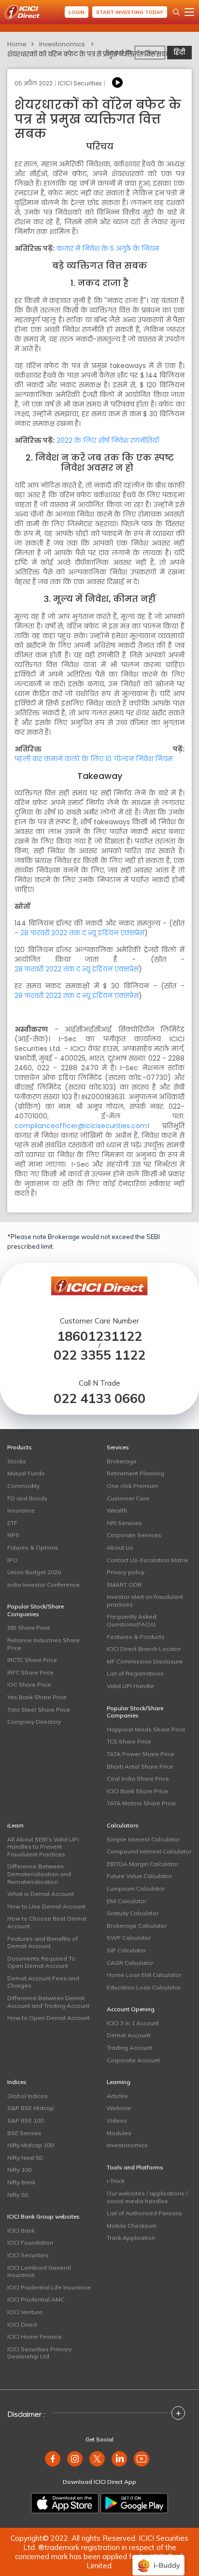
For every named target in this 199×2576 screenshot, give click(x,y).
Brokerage (122, 1461)
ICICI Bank (21, 2230)
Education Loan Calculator (144, 1987)
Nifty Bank (21, 2182)
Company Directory (34, 1722)
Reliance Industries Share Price (43, 1644)
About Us (120, 1547)
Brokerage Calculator (137, 1926)
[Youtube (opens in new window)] (142, 2459)
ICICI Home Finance (35, 2337)
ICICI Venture (25, 2312)
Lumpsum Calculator (136, 1888)
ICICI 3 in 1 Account (133, 2023)
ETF (12, 1523)
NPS (13, 1535)
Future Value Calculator (139, 1876)
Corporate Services (134, 1535)
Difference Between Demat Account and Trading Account (48, 2002)
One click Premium (133, 1486)
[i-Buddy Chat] (158, 2558)
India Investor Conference (43, 1585)
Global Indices (28, 2096)
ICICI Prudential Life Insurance (49, 2287)
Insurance (21, 1510)
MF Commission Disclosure (145, 1661)
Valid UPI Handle (130, 1686)
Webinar (119, 2108)
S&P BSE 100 (25, 2120)
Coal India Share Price (138, 1779)
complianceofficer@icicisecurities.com (81, 1126)
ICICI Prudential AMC (36, 2299)
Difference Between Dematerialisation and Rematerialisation (39, 1874)
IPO (12, 1560)
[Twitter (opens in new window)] (97, 2459)
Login (77, 12)
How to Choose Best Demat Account (47, 1922)
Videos (117, 2120)
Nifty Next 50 (25, 2158)
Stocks (17, 1461)
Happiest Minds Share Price (146, 1729)
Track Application (131, 2238)
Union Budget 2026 (34, 1572)
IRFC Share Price (30, 1672)
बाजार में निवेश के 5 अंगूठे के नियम (108, 248)
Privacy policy (126, 1572)
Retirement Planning (135, 1473)
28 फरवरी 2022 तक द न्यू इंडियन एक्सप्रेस (82, 933)
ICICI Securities (28, 2255)
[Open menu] (189, 12)
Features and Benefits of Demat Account (43, 1942)
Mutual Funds (26, 1473)
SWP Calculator (129, 1938)
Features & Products (136, 1637)
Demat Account (128, 2035)
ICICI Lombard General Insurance (39, 2271)
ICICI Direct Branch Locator (144, 1649)
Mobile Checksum (132, 2226)
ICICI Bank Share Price (137, 1791)
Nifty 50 (18, 2195)
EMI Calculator (127, 1901)
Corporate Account (133, 2060)
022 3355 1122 (99, 1355)
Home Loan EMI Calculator (144, 1975)
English (148, 52)
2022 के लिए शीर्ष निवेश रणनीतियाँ (108, 440)
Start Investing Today (130, 12)
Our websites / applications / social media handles (147, 2197)
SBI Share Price (29, 1628)
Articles (117, 2096)
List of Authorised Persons (144, 2213)
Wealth (117, 1510)
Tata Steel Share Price (39, 1710)
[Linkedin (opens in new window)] (119, 2459)
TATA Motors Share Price (141, 1803)
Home (17, 44)
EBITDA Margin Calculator (142, 1864)
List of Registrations (135, 1673)
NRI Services (124, 1523)
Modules (119, 2133)
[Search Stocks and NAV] (176, 12)
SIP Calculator (126, 1950)
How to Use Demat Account (46, 1906)
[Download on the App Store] (65, 2503)
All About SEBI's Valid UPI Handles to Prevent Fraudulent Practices (43, 1847)
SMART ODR (124, 1585)
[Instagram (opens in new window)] (75, 2459)
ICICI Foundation (30, 2242)
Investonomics (62, 44)
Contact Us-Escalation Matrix (147, 1560)
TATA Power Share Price (141, 1754)
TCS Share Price (129, 1741)
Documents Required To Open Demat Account (41, 1962)
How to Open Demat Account (49, 2018)
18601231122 (99, 1336)
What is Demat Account (41, 1894)
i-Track (116, 2181)
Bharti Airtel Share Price (140, 1766)
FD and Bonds (27, 1498)
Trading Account (129, 2048)
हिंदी (179, 52)
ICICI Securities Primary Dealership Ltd (39, 2353)
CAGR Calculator (130, 1963)
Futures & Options (33, 1547)
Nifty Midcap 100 (30, 2145)
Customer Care (128, 1498)
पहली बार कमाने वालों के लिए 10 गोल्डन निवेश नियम (93, 759)
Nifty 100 (19, 2170)
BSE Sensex (24, 2133)
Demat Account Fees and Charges (43, 1982)
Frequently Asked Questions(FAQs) (132, 1620)
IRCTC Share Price (32, 1660)
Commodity (23, 1486)
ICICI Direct (22, 2324)
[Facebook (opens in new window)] (53, 2459)
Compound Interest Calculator (149, 1851)
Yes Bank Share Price (37, 1697)
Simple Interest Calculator (143, 1839)
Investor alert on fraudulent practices (145, 1601)
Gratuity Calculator (133, 1913)
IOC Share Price (29, 1684)
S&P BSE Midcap (31, 2108)
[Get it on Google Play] (134, 2503)
